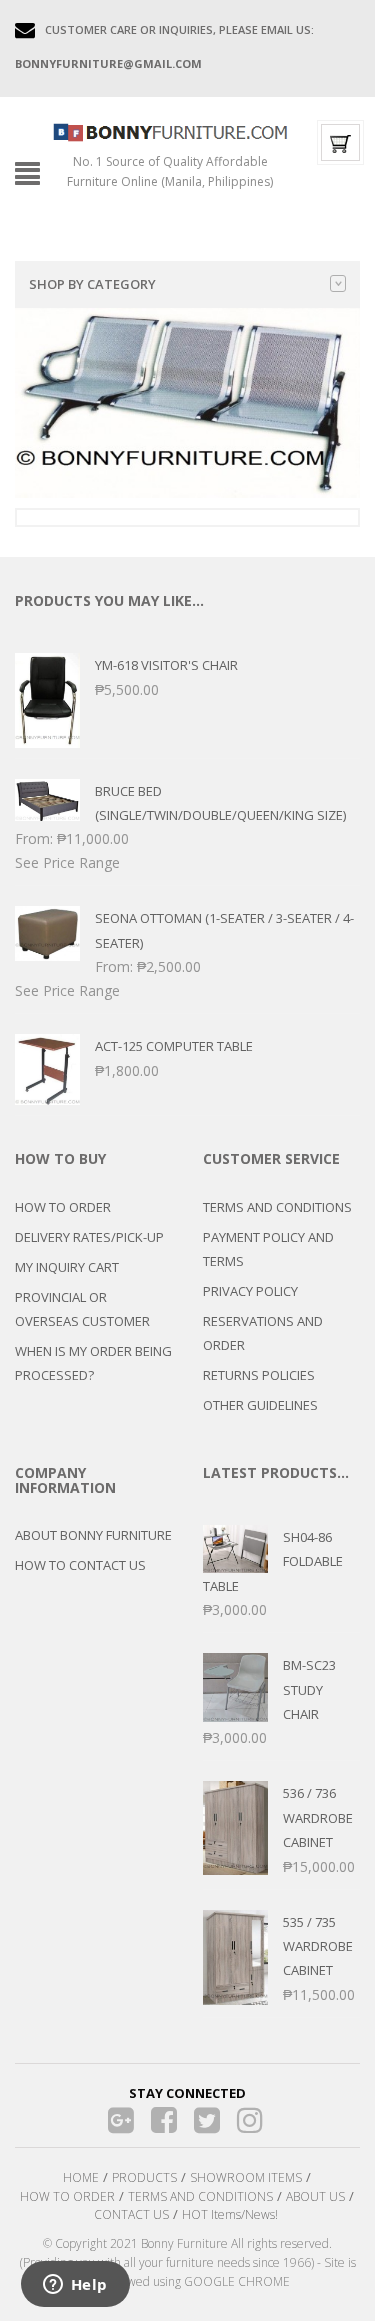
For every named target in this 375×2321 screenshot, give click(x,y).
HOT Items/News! (230, 2214)
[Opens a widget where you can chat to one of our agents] (75, 2286)
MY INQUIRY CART (67, 1267)
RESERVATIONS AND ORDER (263, 1333)
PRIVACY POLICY (250, 1291)
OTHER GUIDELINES (260, 1405)
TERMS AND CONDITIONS (277, 1207)
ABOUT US (315, 2196)
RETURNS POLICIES (259, 1375)
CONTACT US (131, 2214)
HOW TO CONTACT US (80, 1565)
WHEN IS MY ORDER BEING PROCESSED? (93, 1363)
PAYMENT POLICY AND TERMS (268, 1249)
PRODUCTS (144, 2177)
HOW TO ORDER (63, 1207)
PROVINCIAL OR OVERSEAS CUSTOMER (82, 1309)
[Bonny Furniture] (170, 131)
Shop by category (92, 284)
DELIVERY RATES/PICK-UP (89, 1237)
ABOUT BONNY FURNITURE (93, 1535)
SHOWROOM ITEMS (246, 2177)
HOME (81, 2177)
